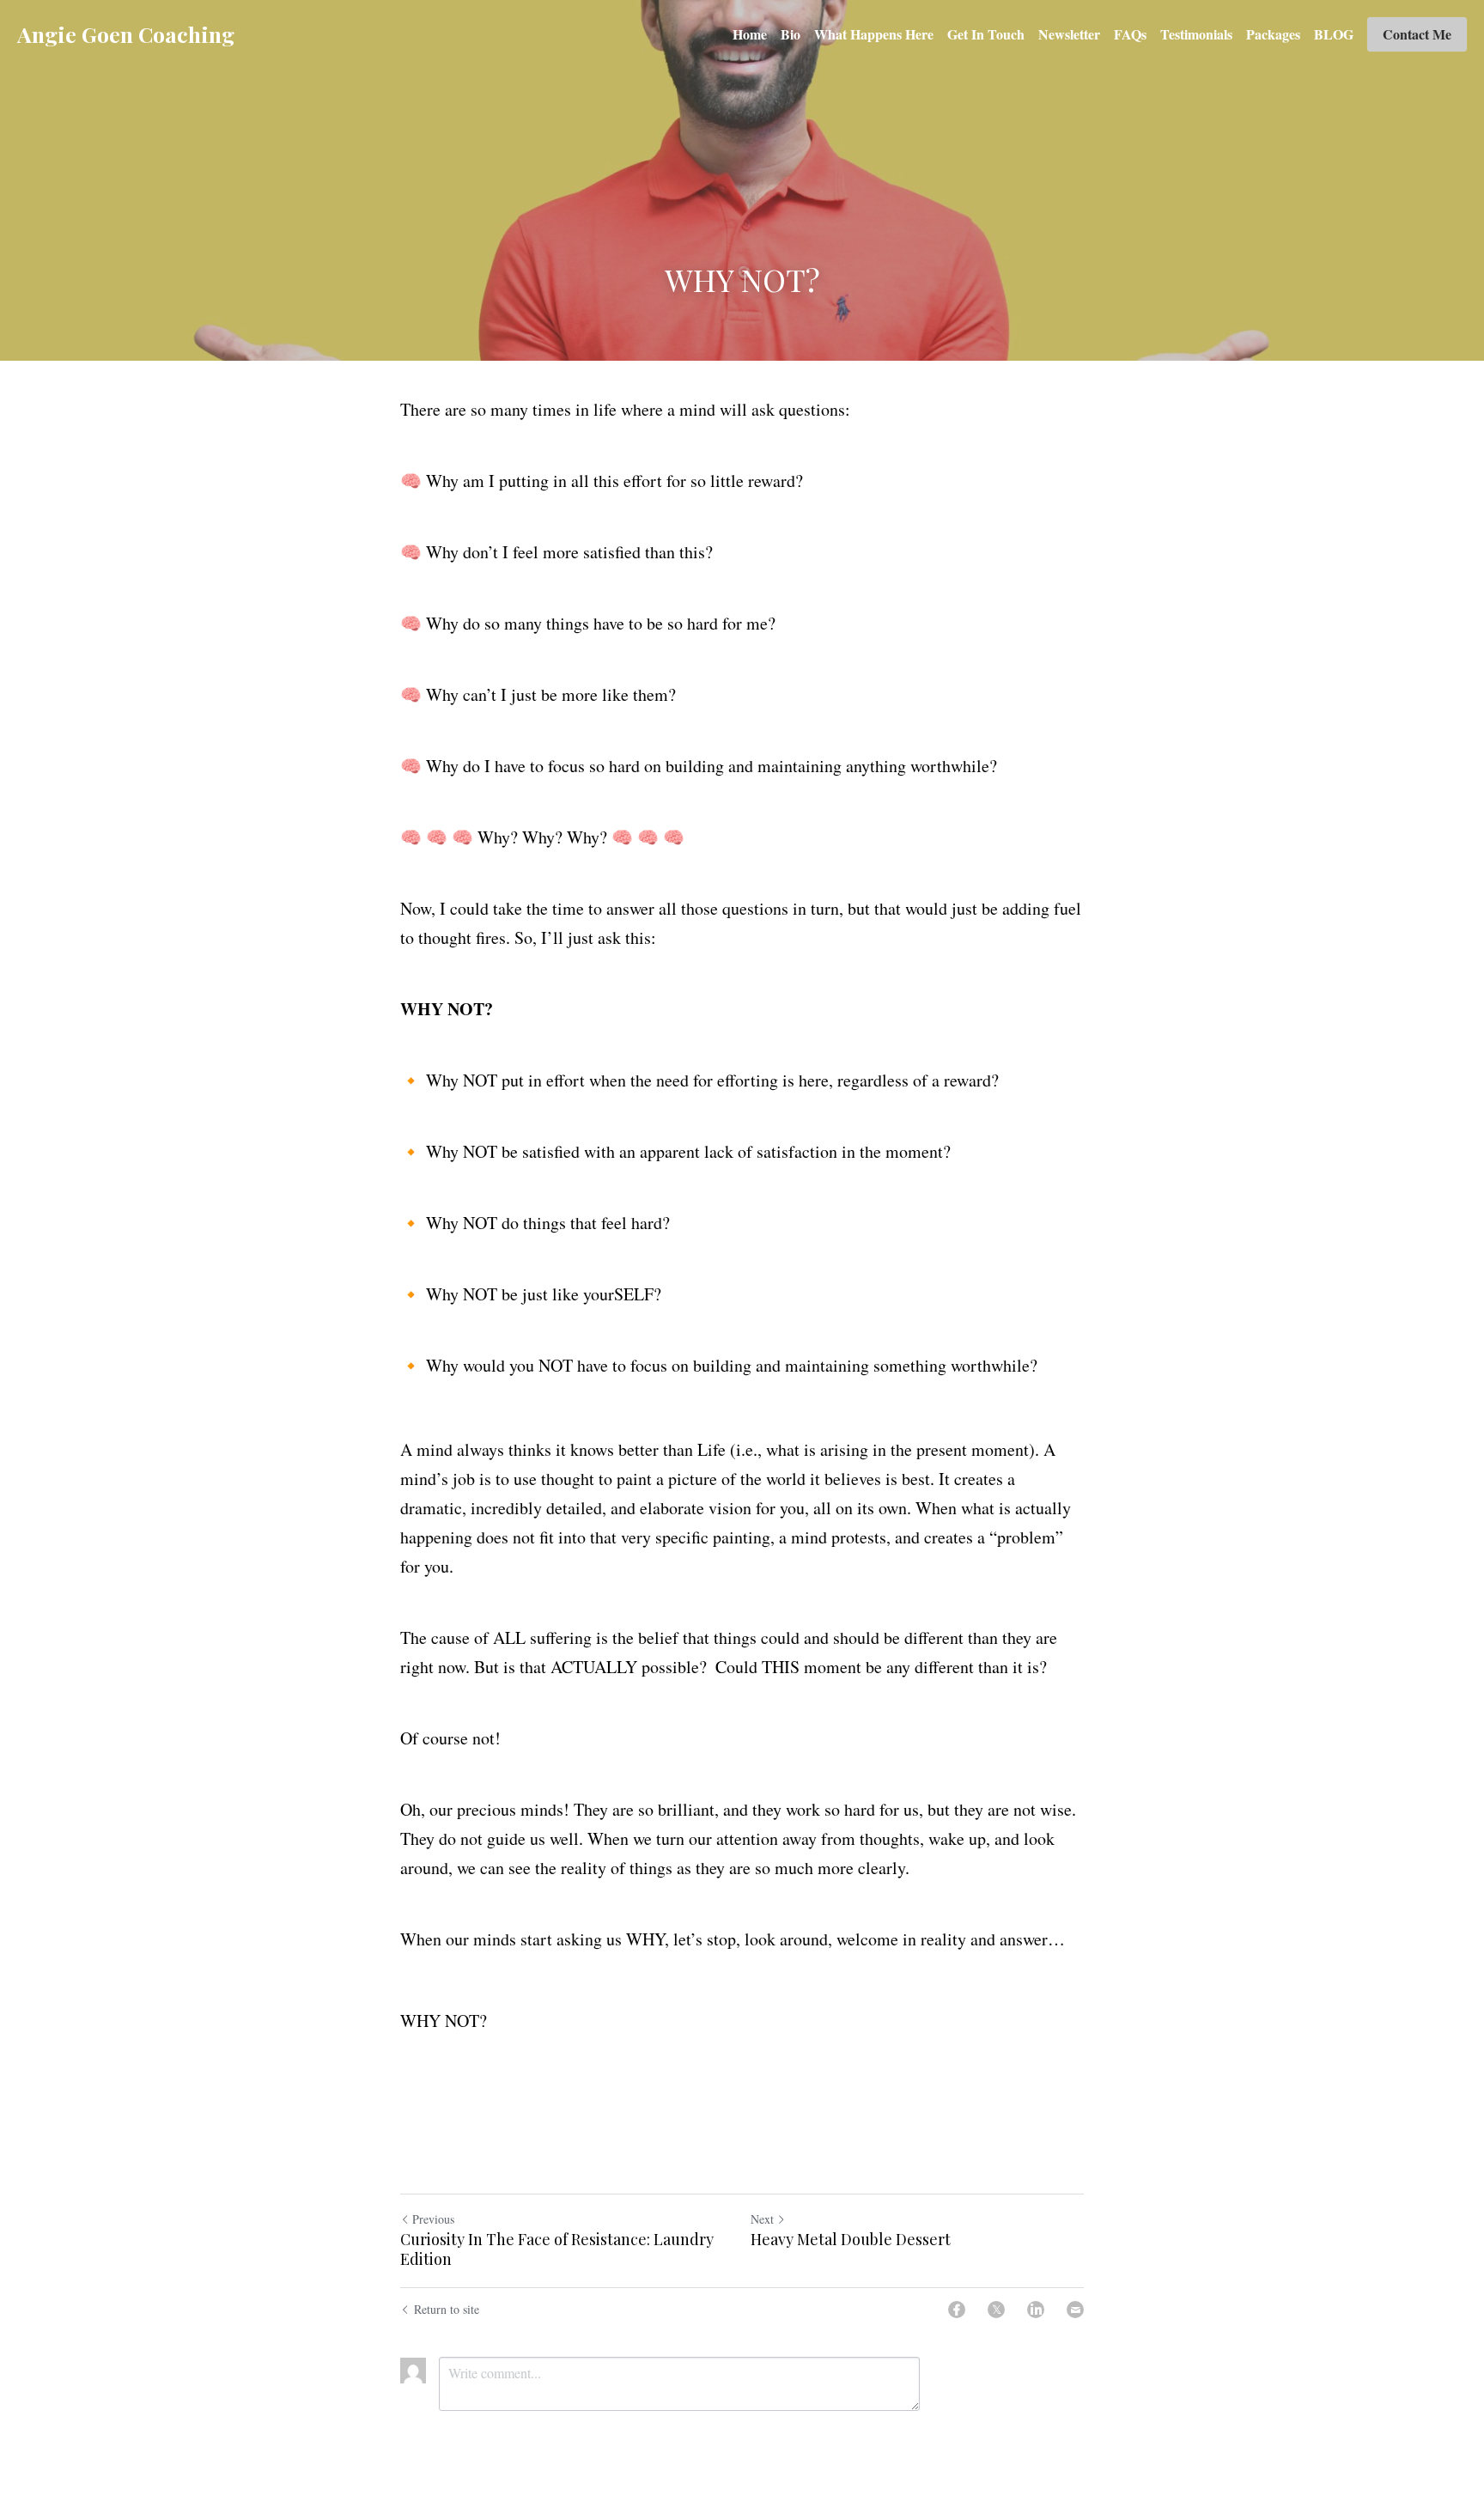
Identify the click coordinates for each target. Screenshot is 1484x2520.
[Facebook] (957, 2310)
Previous (433, 2219)
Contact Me (1417, 34)
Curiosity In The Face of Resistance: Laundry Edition (557, 2249)
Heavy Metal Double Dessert (851, 2240)
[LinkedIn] (1036, 2310)
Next (762, 2219)
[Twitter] (996, 2310)
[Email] (1075, 2310)
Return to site (447, 2309)
